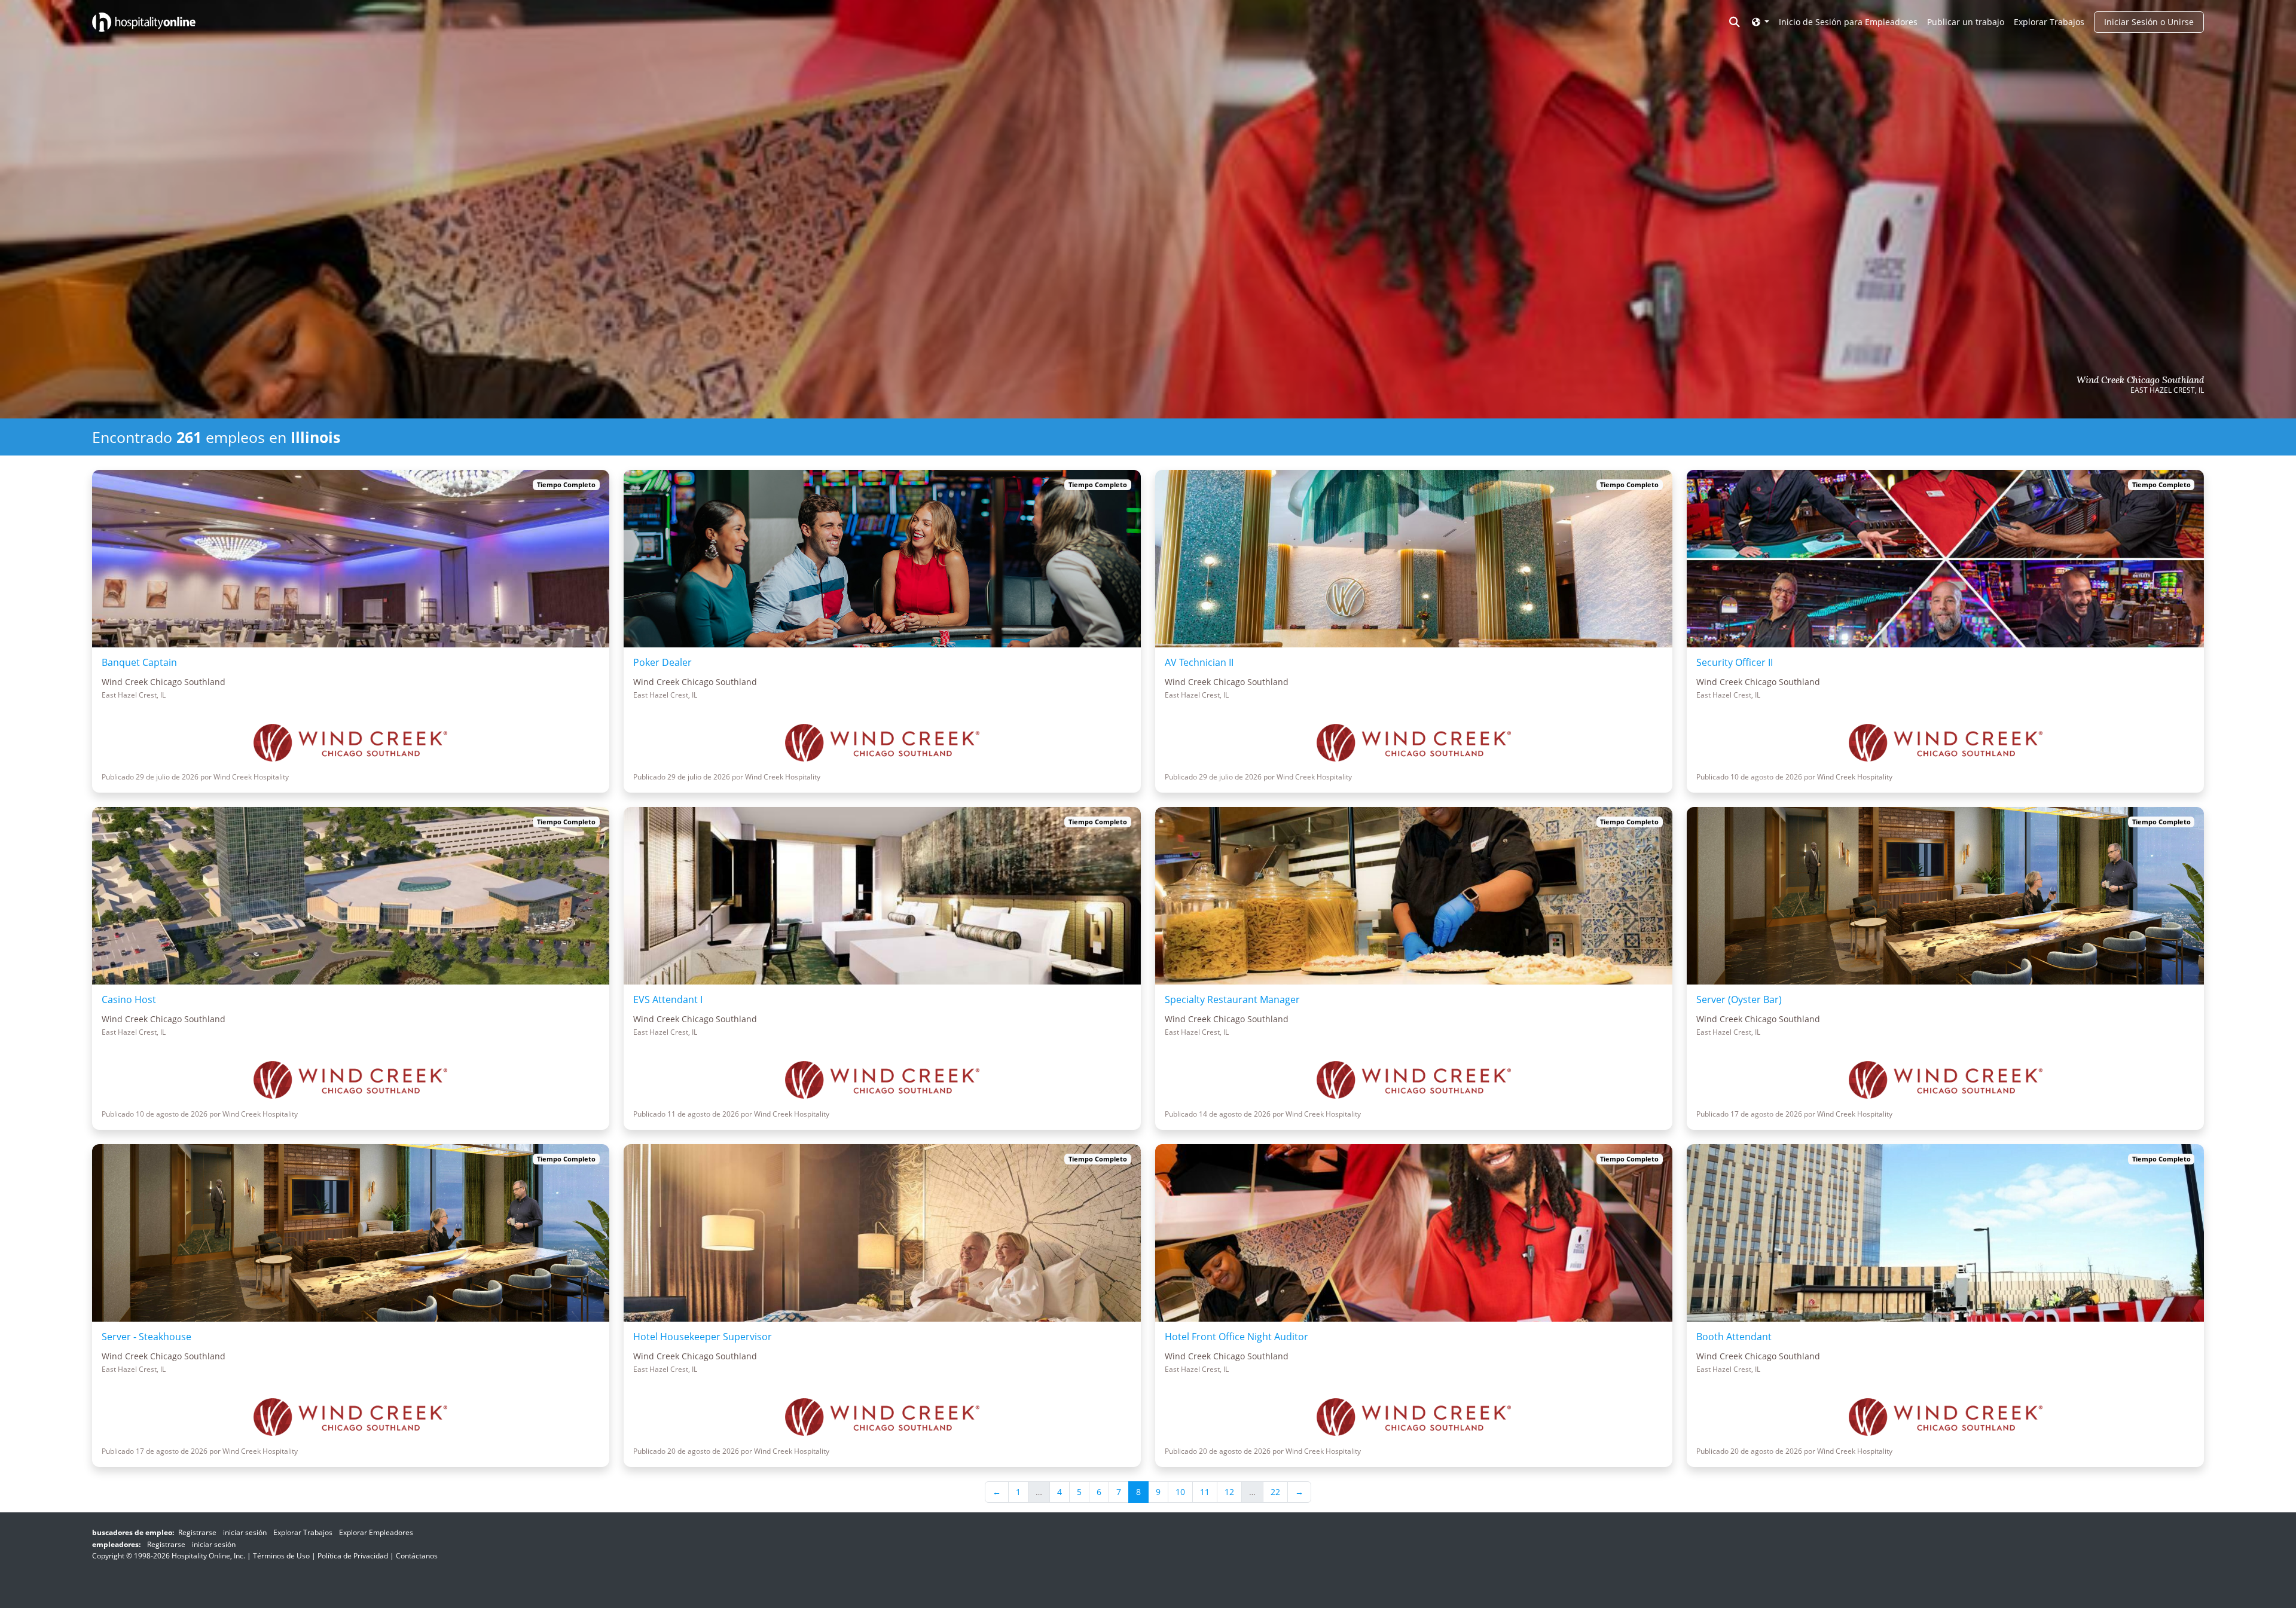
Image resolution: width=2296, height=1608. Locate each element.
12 (1229, 1492)
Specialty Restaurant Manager (1232, 999)
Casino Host (129, 999)
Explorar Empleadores (376, 1532)
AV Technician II (1199, 662)
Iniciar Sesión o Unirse (2149, 22)
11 (1205, 1492)
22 (1275, 1492)
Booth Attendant (1734, 1337)
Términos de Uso (281, 1556)
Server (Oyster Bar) (1739, 999)
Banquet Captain (139, 662)
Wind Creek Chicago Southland (2140, 380)
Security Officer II (1735, 662)
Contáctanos (417, 1556)
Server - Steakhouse (146, 1337)
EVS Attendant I (668, 999)
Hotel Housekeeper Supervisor (703, 1337)
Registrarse (197, 1532)
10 (1180, 1492)
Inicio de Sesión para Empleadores (1848, 22)
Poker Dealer (662, 662)
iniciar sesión (245, 1532)
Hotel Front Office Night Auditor (1236, 1337)
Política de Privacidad (353, 1556)
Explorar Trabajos (2049, 22)
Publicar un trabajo (1966, 22)
